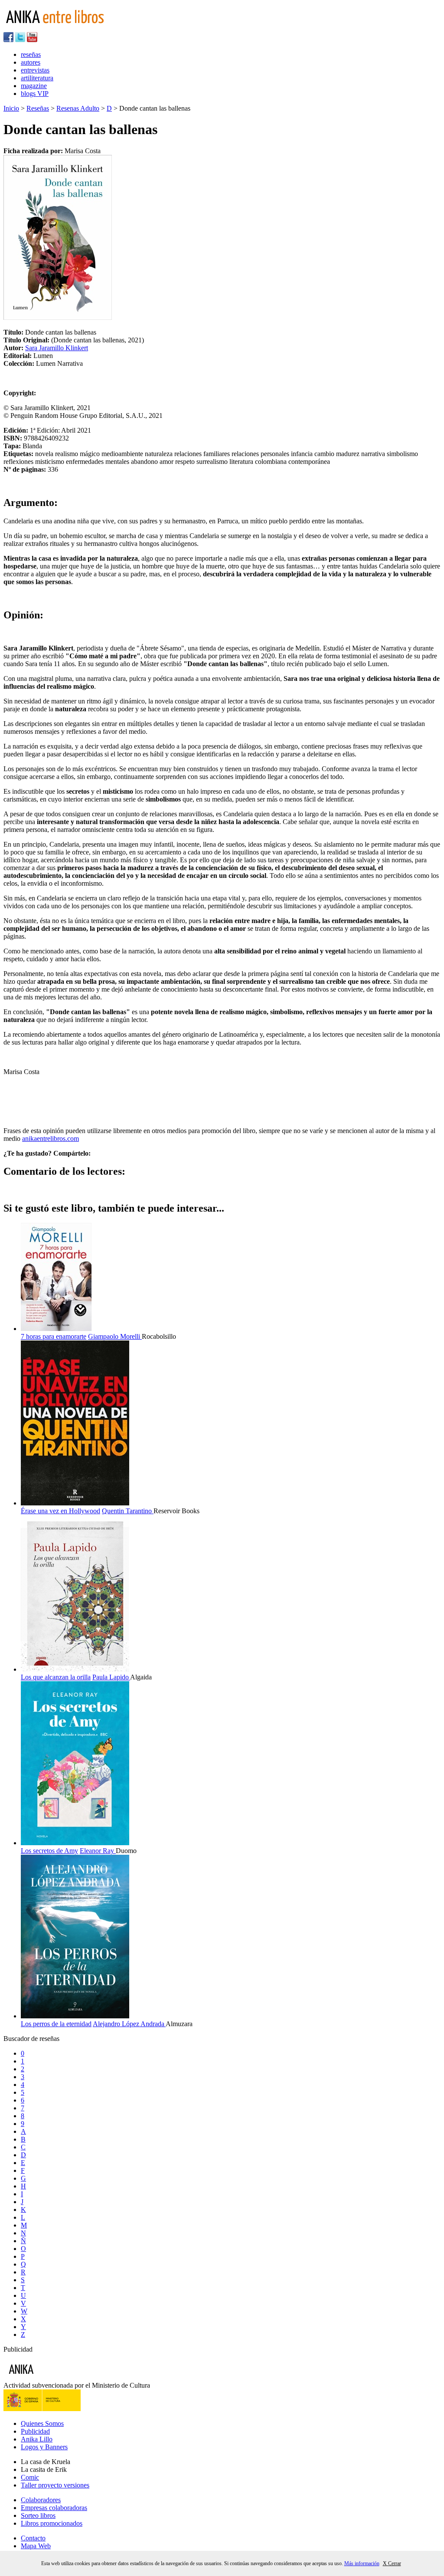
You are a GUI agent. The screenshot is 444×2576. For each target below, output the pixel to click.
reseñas (31, 54)
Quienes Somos (42, 2423)
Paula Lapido (111, 1677)
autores (31, 62)
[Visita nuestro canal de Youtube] (32, 40)
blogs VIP (35, 94)
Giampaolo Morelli (115, 1336)
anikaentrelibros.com (51, 1138)
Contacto (33, 2538)
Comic (30, 2477)
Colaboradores (41, 2500)
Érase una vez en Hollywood (60, 1511)
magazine (34, 86)
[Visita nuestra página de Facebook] (8, 40)
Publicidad (35, 2431)
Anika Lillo (37, 2439)
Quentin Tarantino (128, 1511)
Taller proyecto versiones (55, 2485)
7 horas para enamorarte (54, 1336)
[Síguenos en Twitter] (20, 40)
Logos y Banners (44, 2447)
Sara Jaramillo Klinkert (57, 348)
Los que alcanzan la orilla (56, 1677)
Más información (362, 2563)
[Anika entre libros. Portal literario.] (60, 28)
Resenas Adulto (78, 108)
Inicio (11, 108)
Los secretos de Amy (49, 1851)
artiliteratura (37, 78)
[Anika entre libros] (48, 2377)
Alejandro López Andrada (129, 2024)
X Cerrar (392, 2563)
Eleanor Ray (98, 1851)
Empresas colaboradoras (54, 2508)
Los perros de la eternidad (56, 2024)
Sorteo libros (38, 2515)
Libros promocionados (52, 2523)
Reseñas (38, 108)
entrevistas (35, 70)
